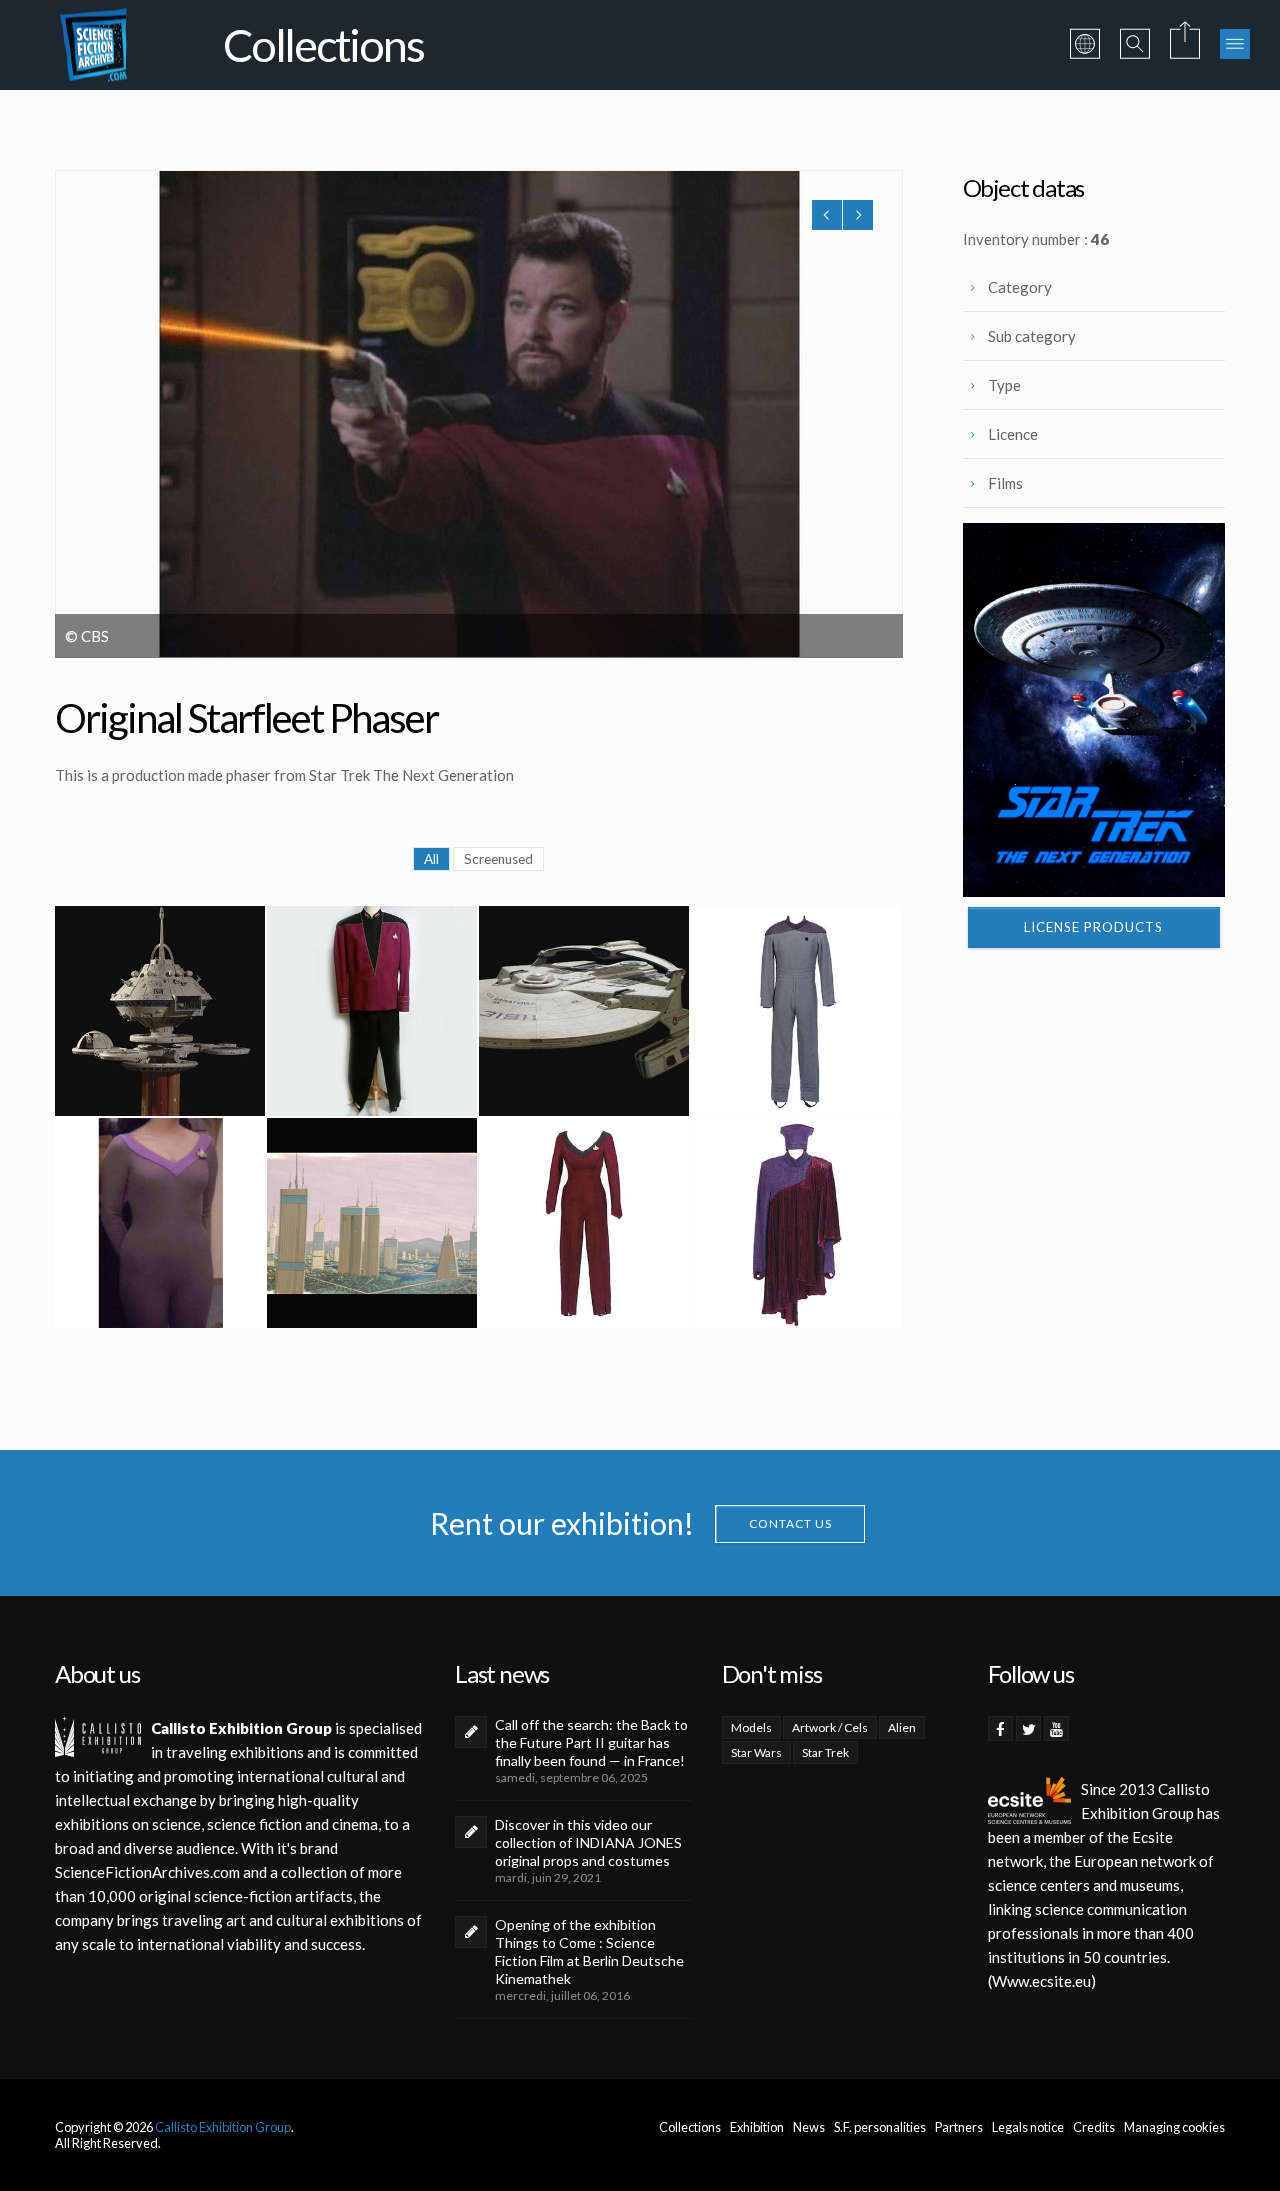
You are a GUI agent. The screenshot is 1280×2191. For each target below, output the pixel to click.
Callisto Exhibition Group (223, 2127)
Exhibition (757, 2127)
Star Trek (825, 1752)
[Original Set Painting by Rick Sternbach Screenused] (372, 1223)
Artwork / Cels (830, 1727)
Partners (959, 2127)
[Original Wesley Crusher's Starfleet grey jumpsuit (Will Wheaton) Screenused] (796, 1011)
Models (751, 1727)
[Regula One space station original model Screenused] (160, 1011)
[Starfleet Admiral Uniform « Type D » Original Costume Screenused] (372, 1011)
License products (1093, 927)
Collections (690, 2127)
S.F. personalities (880, 2127)
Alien (902, 1727)
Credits (1094, 2127)
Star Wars (756, 1752)
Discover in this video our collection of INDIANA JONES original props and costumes (588, 1842)
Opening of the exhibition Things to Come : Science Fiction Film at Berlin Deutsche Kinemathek (589, 1951)
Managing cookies (1174, 2127)
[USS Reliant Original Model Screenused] (584, 1011)
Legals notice (1028, 2127)
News (809, 2127)
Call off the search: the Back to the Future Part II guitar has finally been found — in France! (591, 1742)
